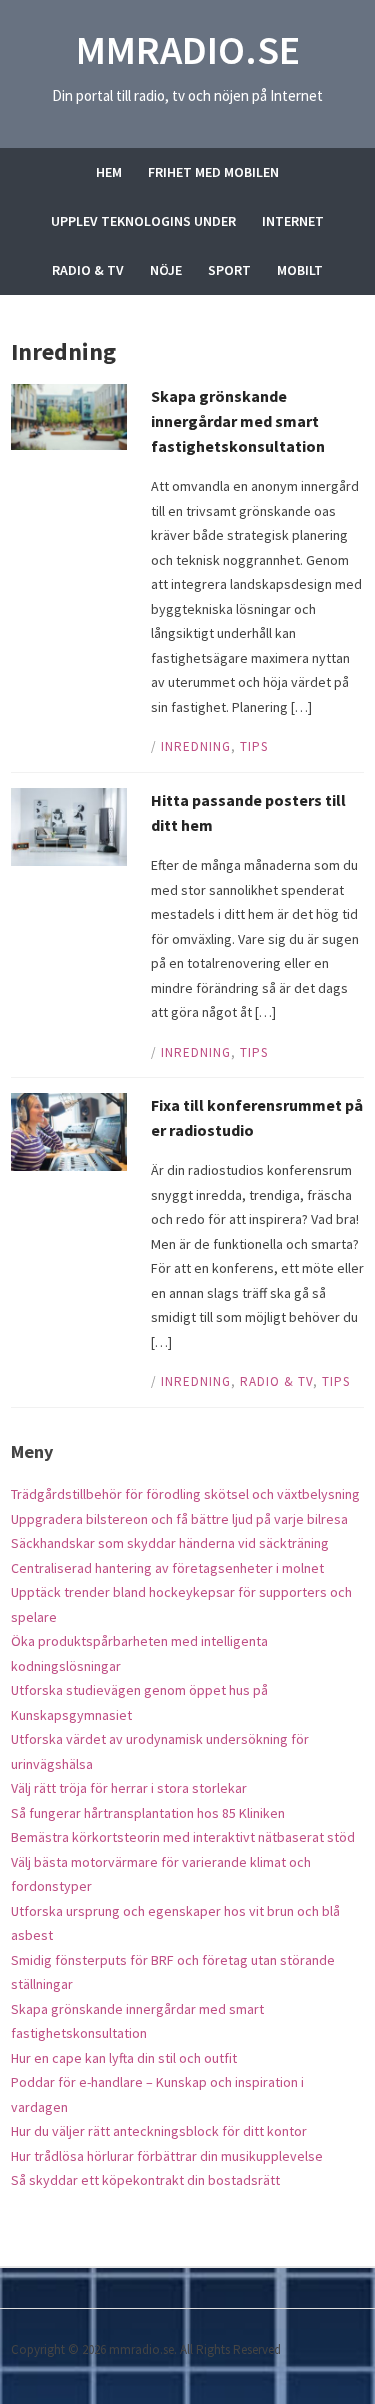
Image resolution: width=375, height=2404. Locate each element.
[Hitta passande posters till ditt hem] (69, 825)
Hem (109, 172)
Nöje (166, 270)
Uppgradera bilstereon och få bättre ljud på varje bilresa (179, 1519)
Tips (254, 746)
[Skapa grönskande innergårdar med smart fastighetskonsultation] (69, 415)
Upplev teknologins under (143, 221)
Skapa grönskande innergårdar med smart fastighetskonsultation (238, 421)
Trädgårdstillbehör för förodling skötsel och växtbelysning (185, 1494)
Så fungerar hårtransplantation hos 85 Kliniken (148, 1813)
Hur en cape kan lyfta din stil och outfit (124, 2058)
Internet (293, 221)
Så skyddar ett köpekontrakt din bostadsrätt (145, 2180)
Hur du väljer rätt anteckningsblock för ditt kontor (159, 2131)
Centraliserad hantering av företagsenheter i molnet (167, 1568)
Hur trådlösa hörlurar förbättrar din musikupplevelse (167, 2156)
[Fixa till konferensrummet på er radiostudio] (69, 1130)
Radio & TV (88, 270)
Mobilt (300, 270)
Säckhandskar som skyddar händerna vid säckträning (170, 1543)
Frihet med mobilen (213, 172)
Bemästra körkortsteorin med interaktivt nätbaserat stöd (183, 1837)
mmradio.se (188, 50)
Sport (229, 270)
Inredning (196, 746)
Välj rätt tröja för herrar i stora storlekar (129, 1788)
